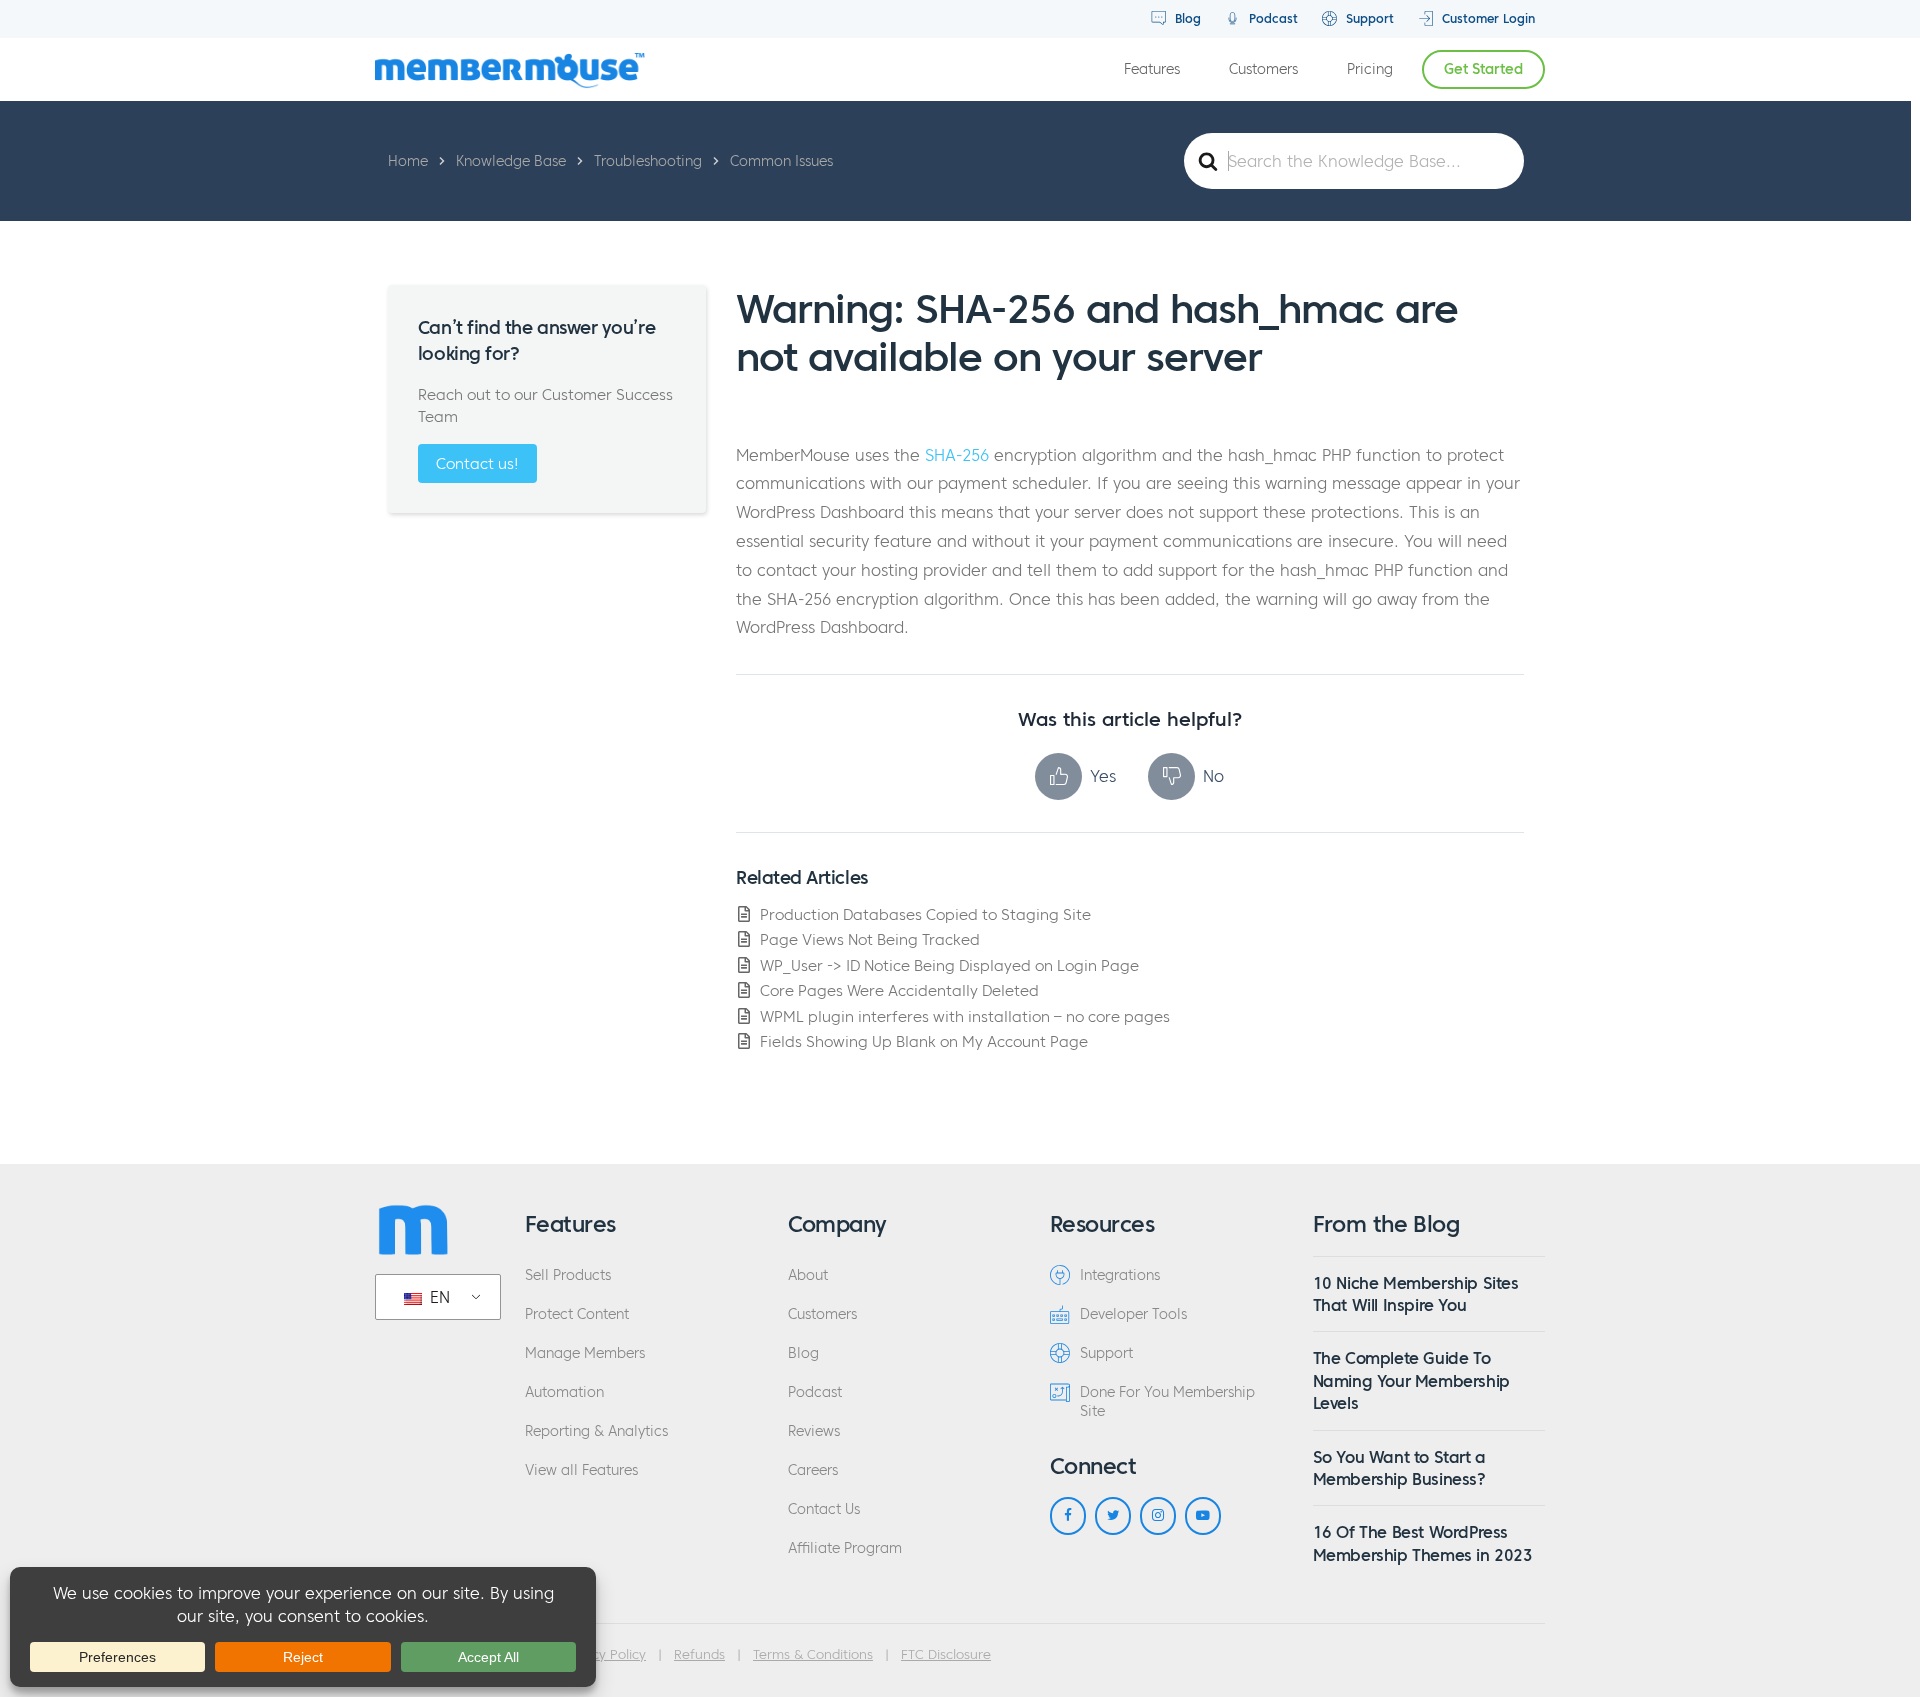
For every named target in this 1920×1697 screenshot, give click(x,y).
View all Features (581, 1470)
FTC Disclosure (946, 1655)
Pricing (1370, 69)
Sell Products (568, 1275)
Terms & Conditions (813, 1655)
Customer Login (1486, 18)
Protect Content (577, 1314)
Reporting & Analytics (596, 1431)
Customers (1263, 69)
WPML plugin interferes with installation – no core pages (965, 1016)
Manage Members (585, 1353)
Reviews (814, 1431)
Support (1368, 18)
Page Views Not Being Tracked (870, 939)
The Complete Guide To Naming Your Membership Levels (1411, 1380)
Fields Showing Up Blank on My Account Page (924, 1041)
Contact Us (824, 1509)
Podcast (1271, 18)
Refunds (699, 1655)
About (808, 1275)
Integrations (1120, 1275)
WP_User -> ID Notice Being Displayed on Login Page (949, 965)
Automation (564, 1392)
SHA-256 (957, 455)
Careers (813, 1470)
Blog (1186, 18)
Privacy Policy (603, 1655)
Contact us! (477, 463)
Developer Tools (1133, 1314)
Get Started (1483, 69)
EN (437, 1297)
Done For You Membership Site (1167, 1402)
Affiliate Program (845, 1548)
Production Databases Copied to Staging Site (925, 914)
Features (1152, 69)
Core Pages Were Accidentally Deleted (899, 990)
